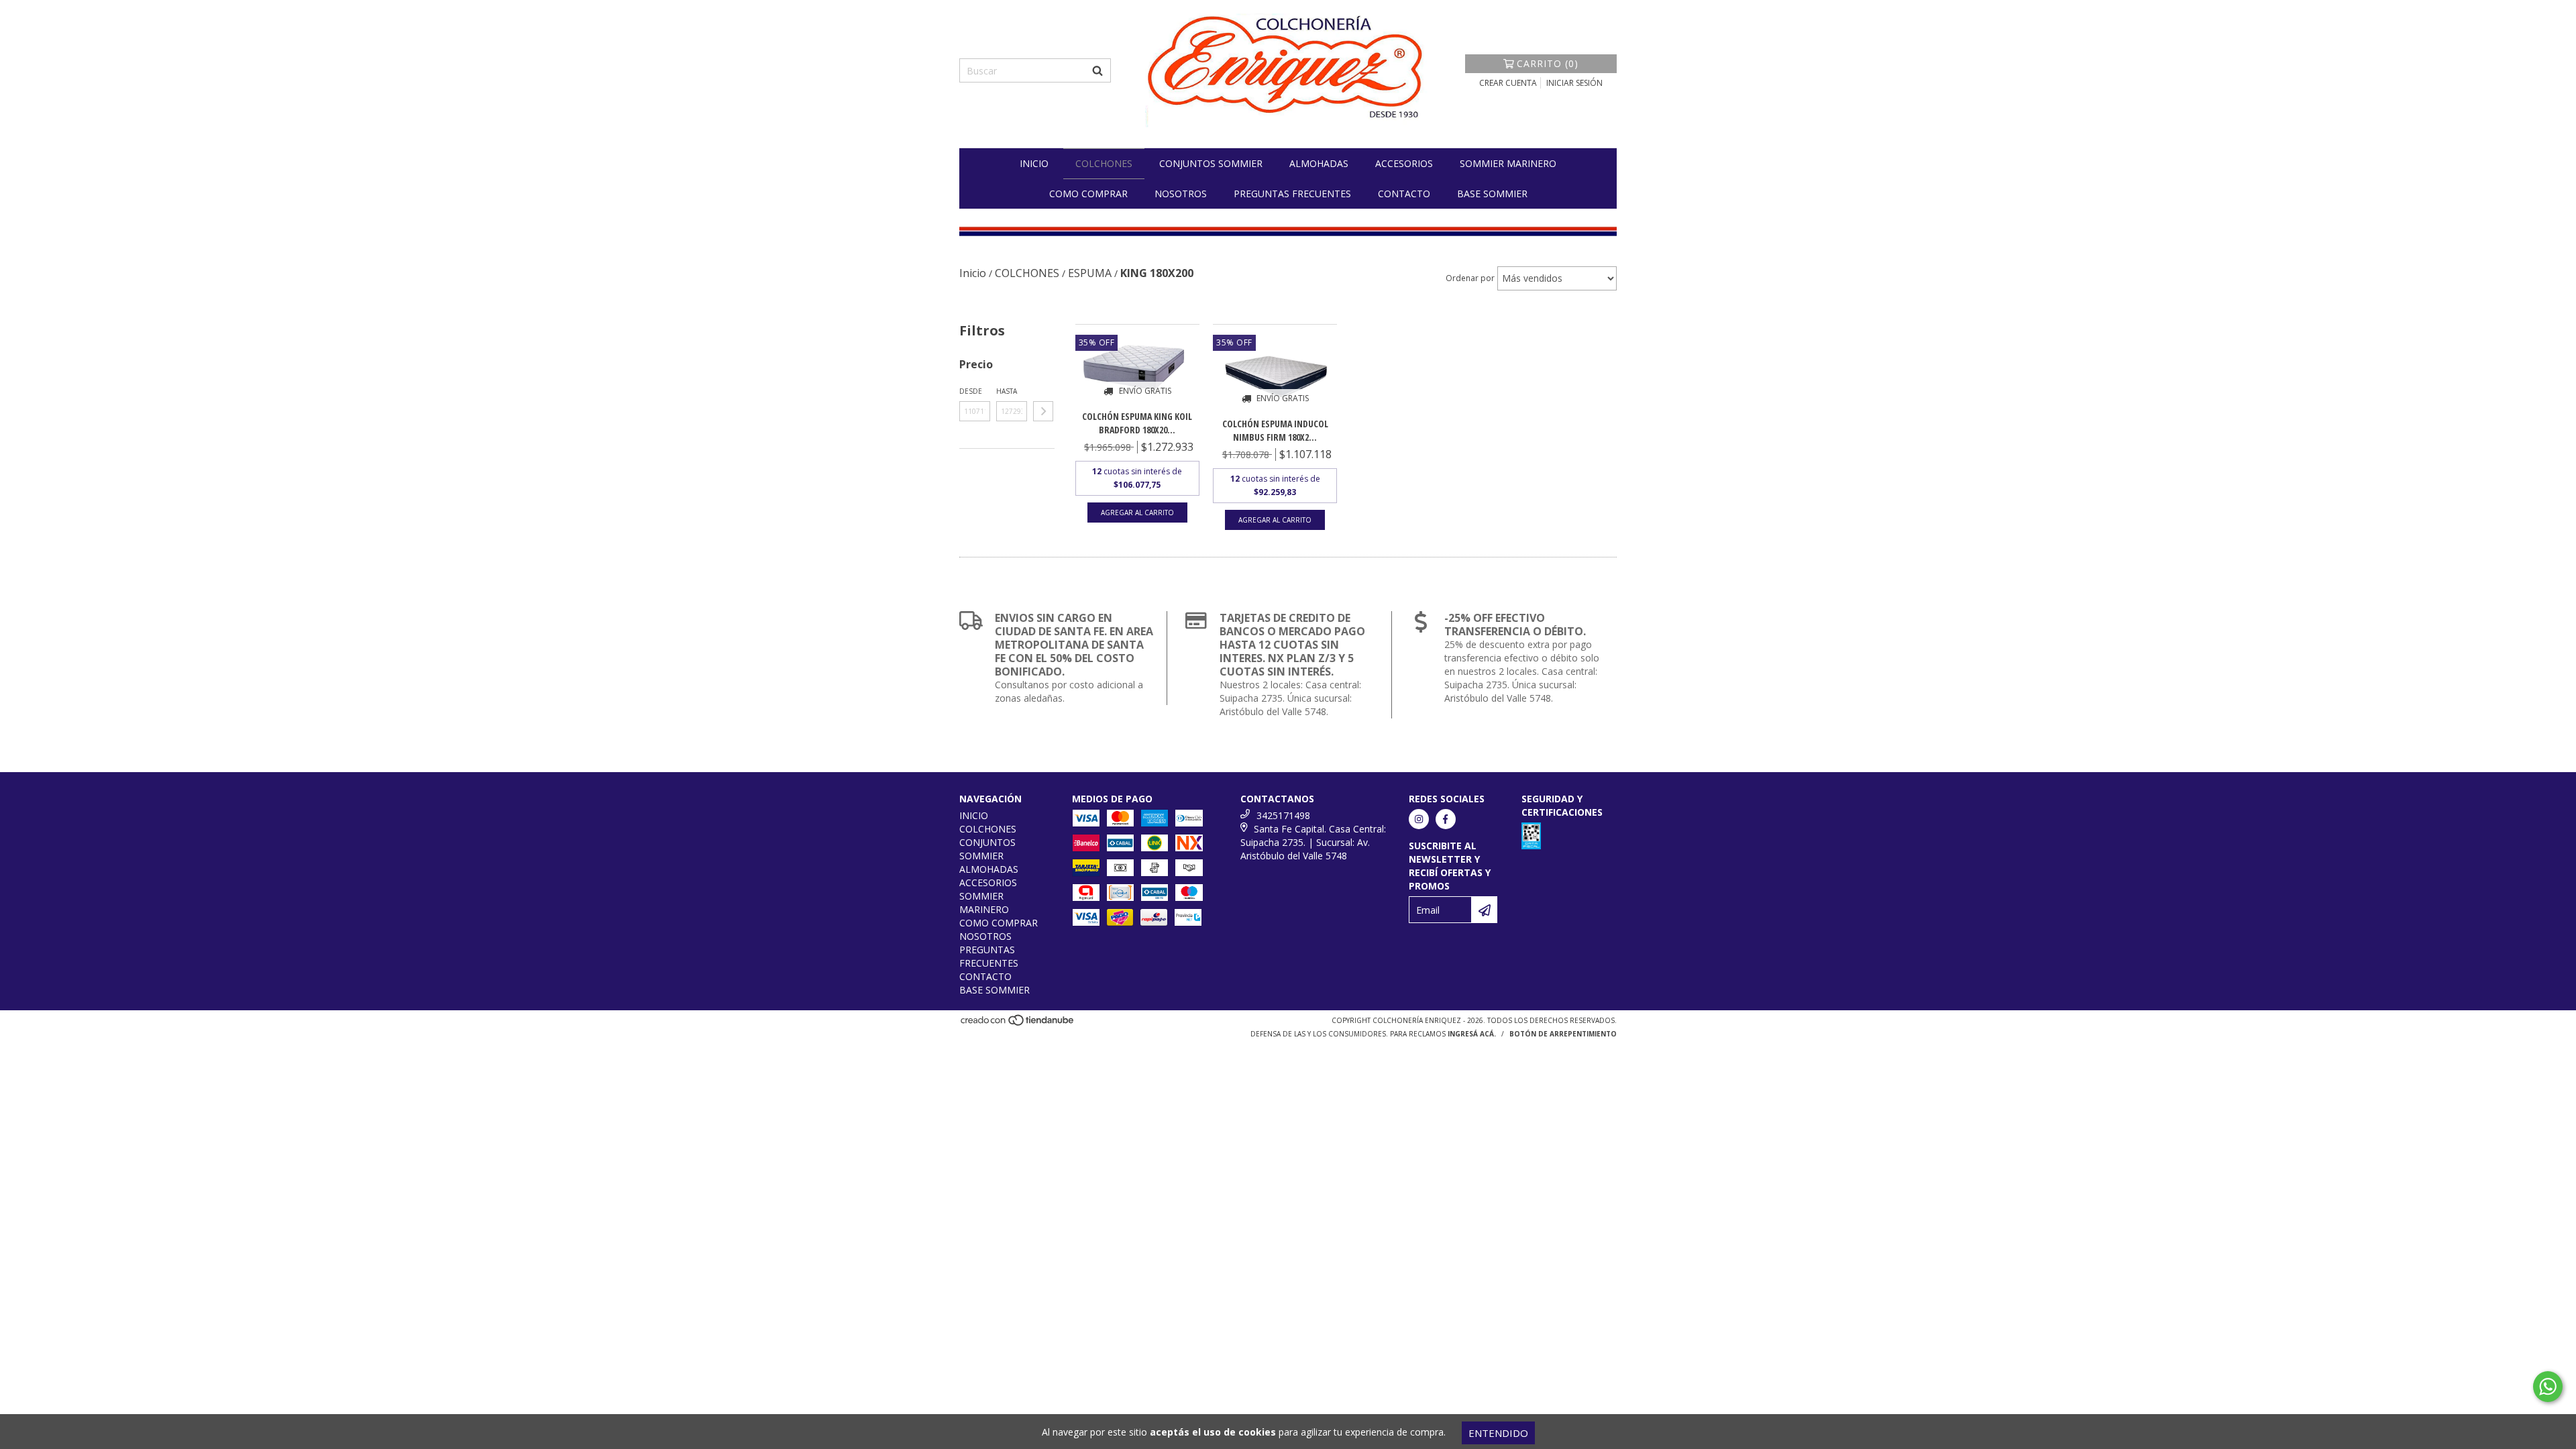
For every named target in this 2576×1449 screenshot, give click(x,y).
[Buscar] (1097, 70)
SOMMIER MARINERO (1508, 163)
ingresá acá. (1472, 1034)
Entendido (1498, 1433)
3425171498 (1283, 815)
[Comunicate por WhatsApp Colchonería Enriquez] (2548, 1387)
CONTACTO (1404, 194)
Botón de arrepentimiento (1563, 1034)
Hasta (1007, 391)
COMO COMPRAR (1088, 194)
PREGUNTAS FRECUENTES (1292, 194)
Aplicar (1043, 411)
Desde (971, 391)
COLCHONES (1104, 163)
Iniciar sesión (1574, 83)
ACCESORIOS (1404, 163)
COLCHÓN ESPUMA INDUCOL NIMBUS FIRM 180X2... (1275, 430)
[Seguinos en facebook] (1446, 819)
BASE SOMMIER (1492, 194)
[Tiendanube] (1018, 1024)
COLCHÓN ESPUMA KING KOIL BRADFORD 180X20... (1137, 423)
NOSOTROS (1181, 194)
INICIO (1034, 163)
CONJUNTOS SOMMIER (1211, 163)
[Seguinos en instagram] (1419, 819)
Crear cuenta (1508, 83)
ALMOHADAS (1319, 163)
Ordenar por (1470, 278)
